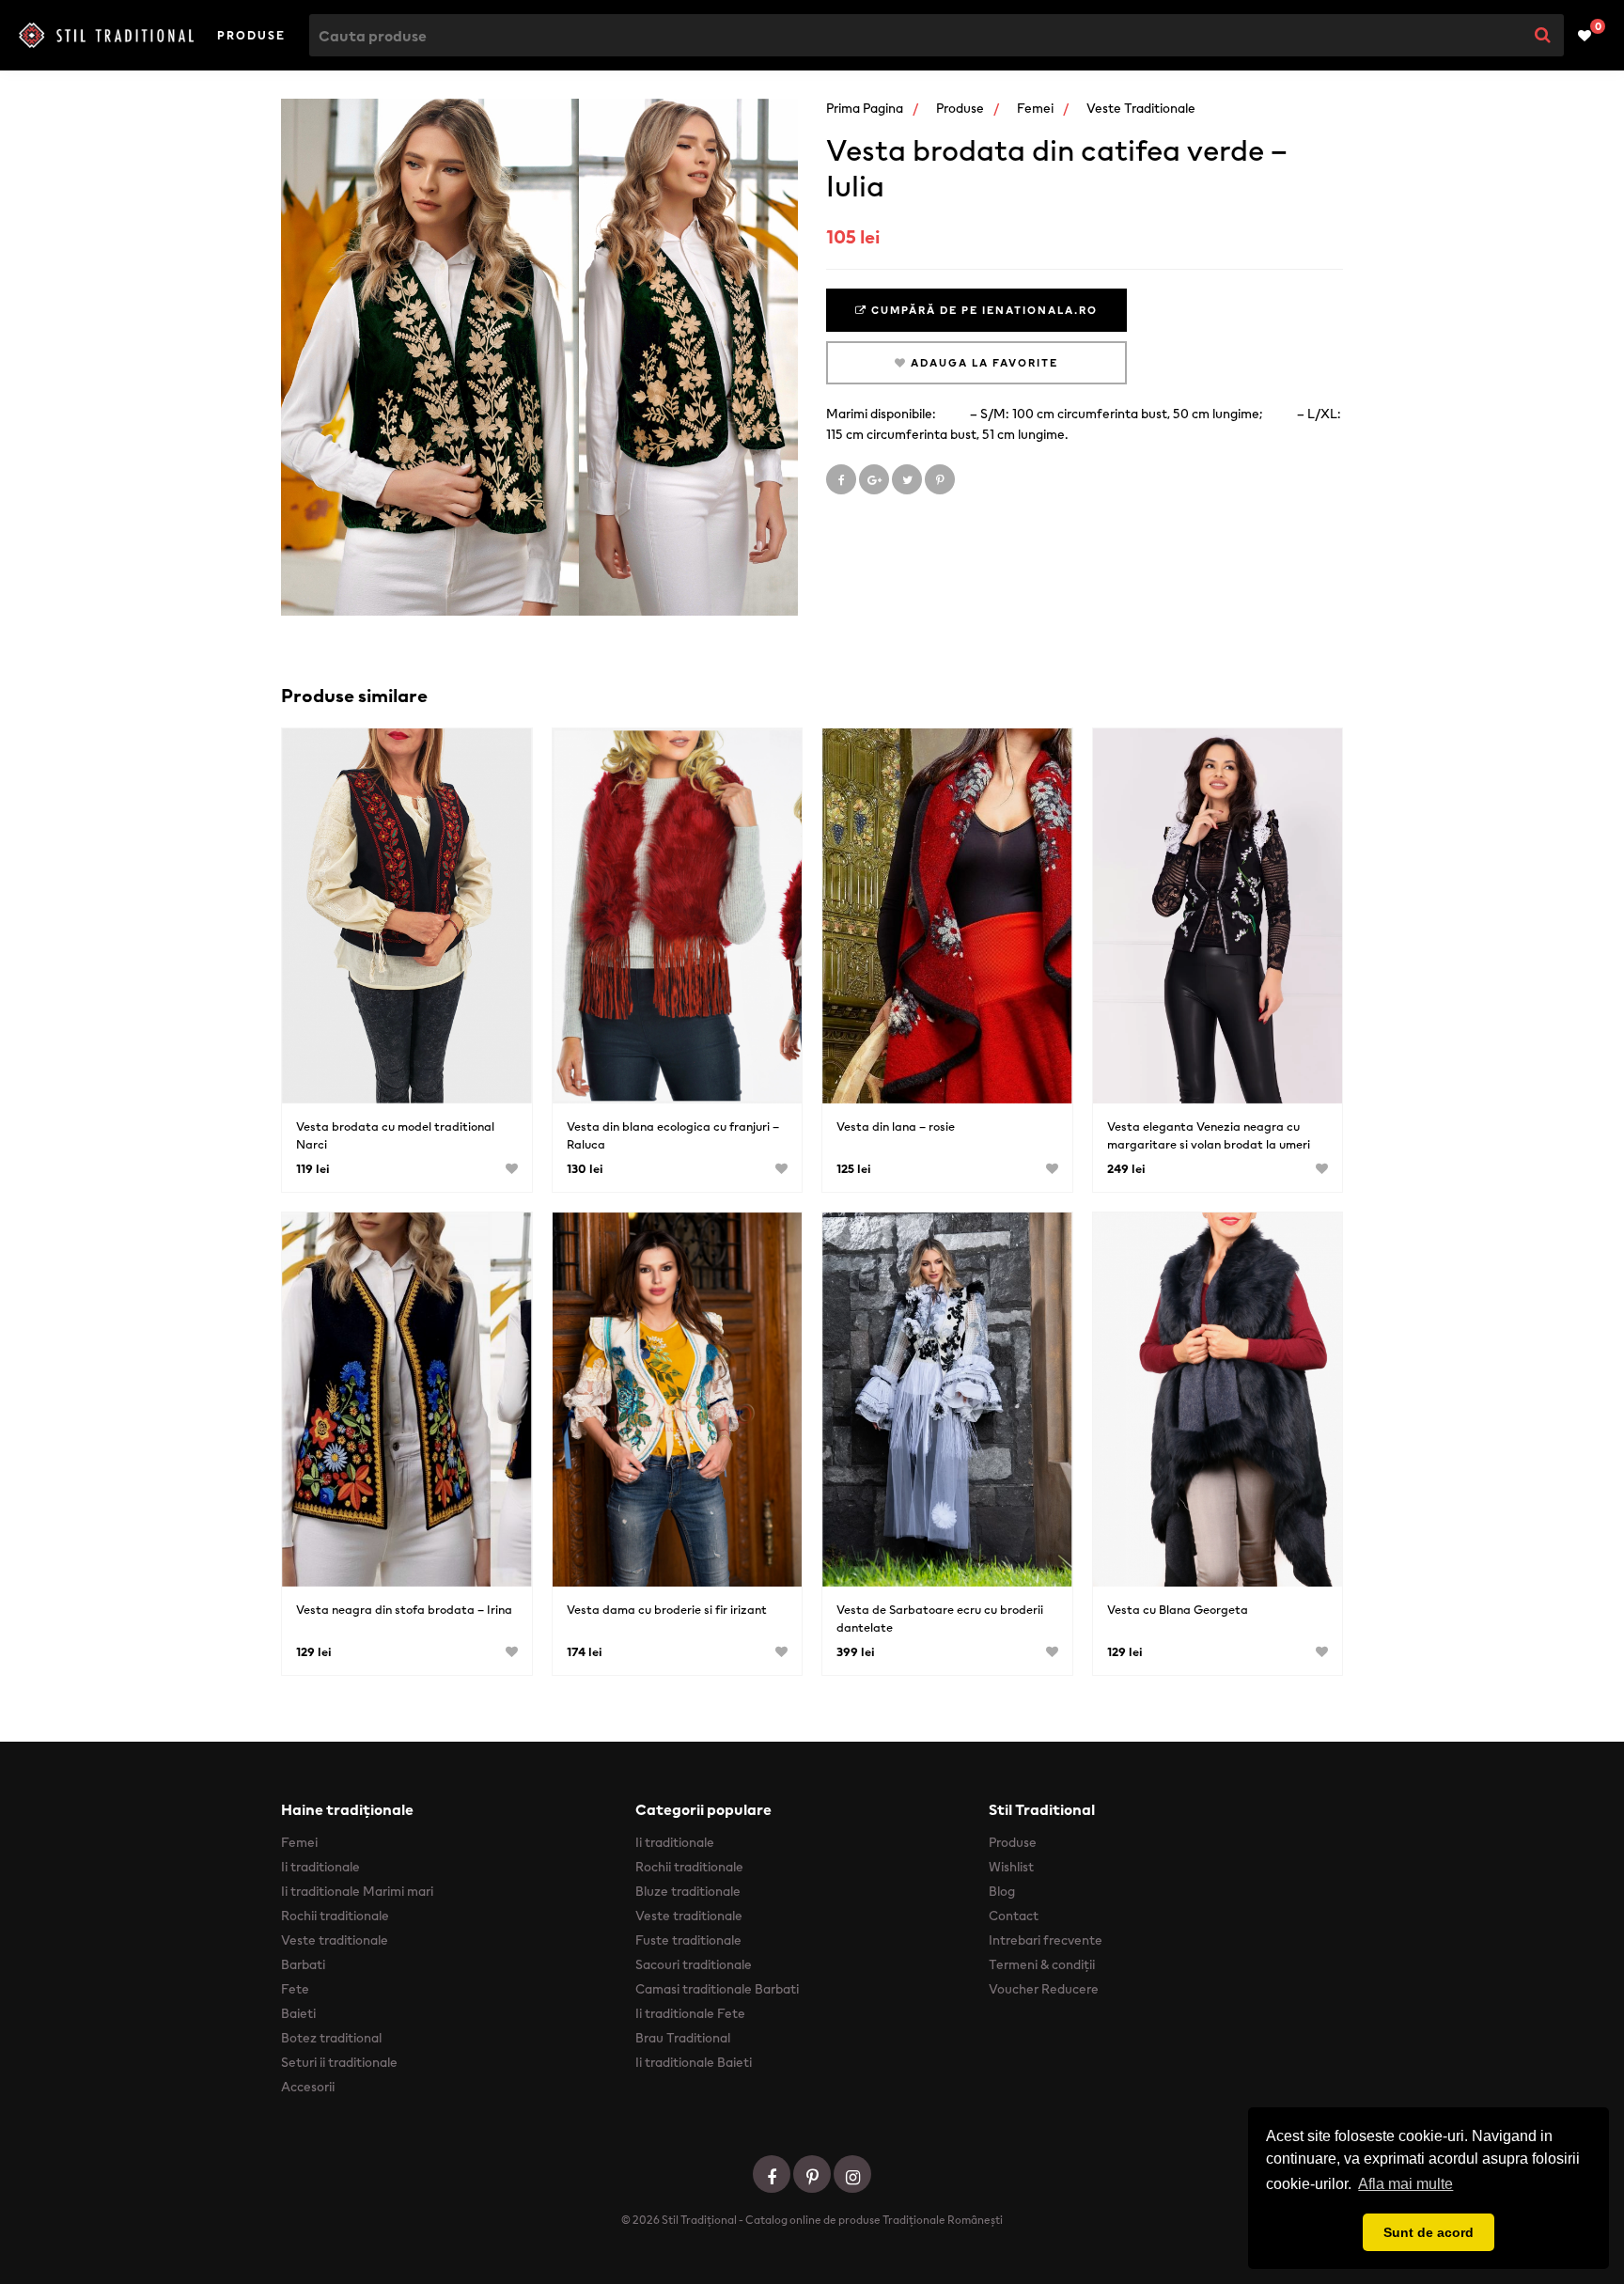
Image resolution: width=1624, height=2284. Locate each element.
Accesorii (308, 2087)
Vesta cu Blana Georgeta (1178, 1610)
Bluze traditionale (688, 1891)
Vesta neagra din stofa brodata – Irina (404, 1610)
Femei (1035, 108)
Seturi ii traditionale (339, 2062)
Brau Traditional (683, 2038)
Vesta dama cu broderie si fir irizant (667, 1610)
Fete (295, 1989)
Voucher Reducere (1044, 1989)
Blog (1002, 1891)
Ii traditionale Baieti (694, 2062)
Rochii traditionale (335, 1916)
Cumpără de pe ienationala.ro (983, 310)
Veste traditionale (1141, 108)
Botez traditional (331, 2038)
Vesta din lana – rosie (896, 1126)
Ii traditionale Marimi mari (357, 1891)
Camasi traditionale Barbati (717, 1989)
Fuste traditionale (688, 1940)
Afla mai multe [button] (1405, 2184)
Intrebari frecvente (1046, 1940)
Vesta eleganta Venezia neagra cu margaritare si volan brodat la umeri (1209, 1135)
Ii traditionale (320, 1867)
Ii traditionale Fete (690, 2013)
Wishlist (1011, 1867)
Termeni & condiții (1042, 1964)
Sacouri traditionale (694, 1964)
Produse (251, 35)
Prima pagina (865, 108)
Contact (1014, 1916)
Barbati (303, 1964)
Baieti (298, 2013)
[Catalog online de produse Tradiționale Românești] (106, 36)
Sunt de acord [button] (1429, 2232)
